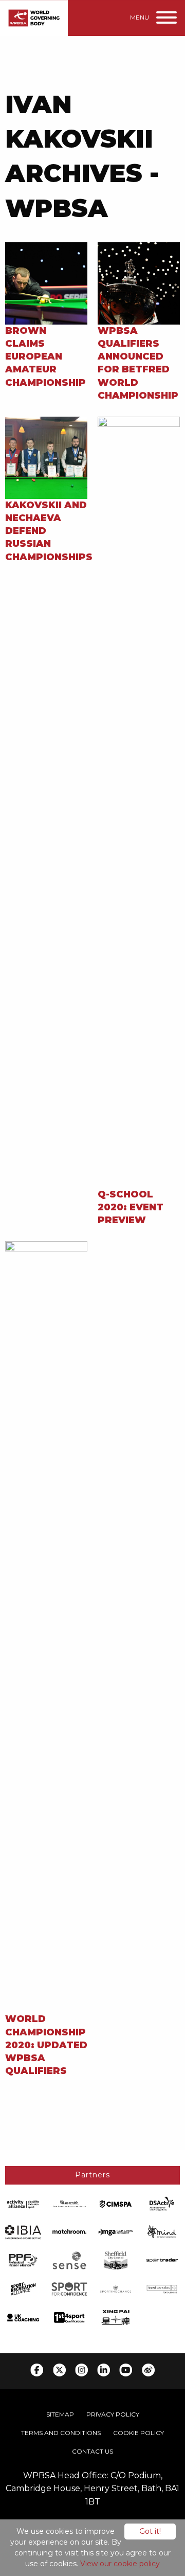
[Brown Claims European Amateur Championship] (46, 283)
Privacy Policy (113, 2414)
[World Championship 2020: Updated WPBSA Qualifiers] (46, 1627)
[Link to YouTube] (126, 2370)
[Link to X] (59, 2370)
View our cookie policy (120, 2564)
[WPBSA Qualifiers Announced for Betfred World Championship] (139, 283)
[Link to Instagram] (81, 2370)
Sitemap (60, 2414)
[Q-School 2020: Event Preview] (139, 802)
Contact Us (92, 2451)
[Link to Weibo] (148, 2370)
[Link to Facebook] (37, 2370)
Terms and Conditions (61, 2433)
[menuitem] (60, 2414)
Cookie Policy (138, 2433)
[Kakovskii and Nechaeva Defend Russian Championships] (46, 457)
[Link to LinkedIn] (104, 2370)
